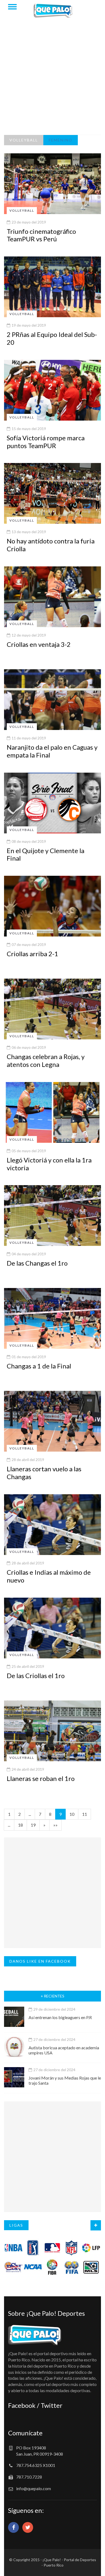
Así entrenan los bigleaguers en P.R (60, 2017)
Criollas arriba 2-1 (32, 954)
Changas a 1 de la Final (39, 1366)
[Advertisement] (52, 79)
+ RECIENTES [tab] (52, 1996)
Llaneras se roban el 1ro (41, 1778)
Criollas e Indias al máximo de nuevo (49, 1576)
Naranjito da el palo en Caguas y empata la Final (52, 751)
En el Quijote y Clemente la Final (45, 854)
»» (55, 1825)
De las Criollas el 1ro (36, 1676)
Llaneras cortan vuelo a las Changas (44, 1473)
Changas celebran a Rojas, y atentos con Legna (46, 1060)
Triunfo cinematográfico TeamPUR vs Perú (41, 235)
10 (72, 1814)
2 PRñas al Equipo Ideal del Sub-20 (52, 338)
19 (33, 1825)
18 (20, 1825)
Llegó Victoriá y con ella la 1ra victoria (49, 1164)
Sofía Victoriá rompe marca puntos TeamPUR (46, 442)
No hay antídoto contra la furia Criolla (51, 545)
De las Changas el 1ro (37, 1263)
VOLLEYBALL (24, 140)
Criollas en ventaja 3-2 (39, 644)
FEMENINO (61, 140)
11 (85, 1814)
